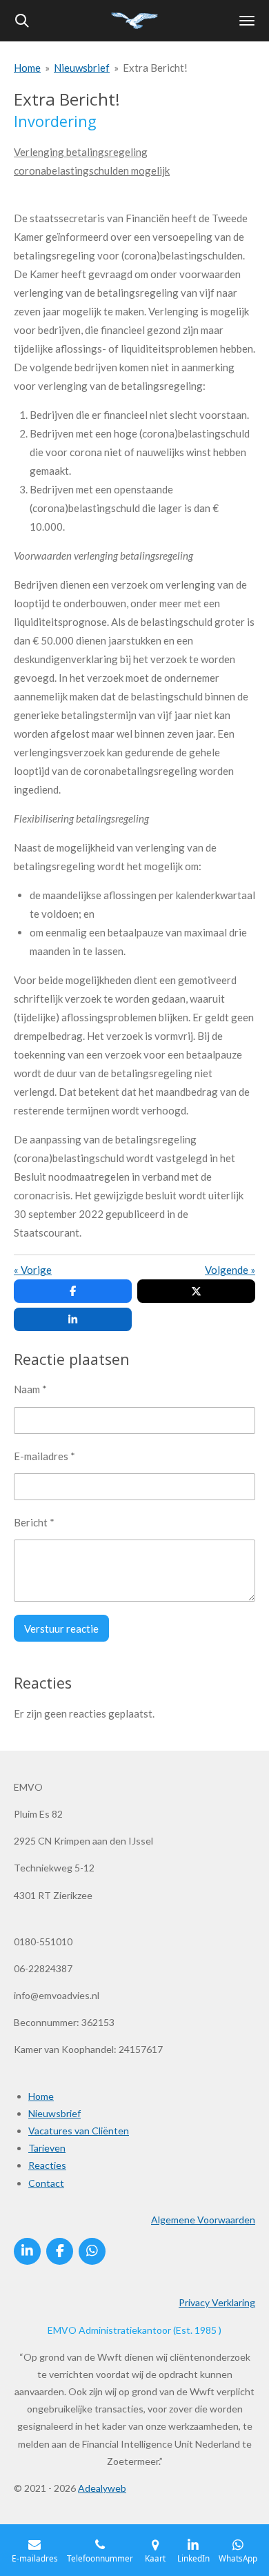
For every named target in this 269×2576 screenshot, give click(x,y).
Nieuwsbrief (82, 68)
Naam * (30, 1389)
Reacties (47, 2165)
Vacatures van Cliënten (79, 2131)
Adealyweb (102, 2488)
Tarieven (47, 2148)
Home (27, 68)
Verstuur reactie (61, 1629)
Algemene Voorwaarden (203, 2220)
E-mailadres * (44, 1456)
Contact (46, 2183)
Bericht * (34, 1522)
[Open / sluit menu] (247, 21)
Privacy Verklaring (217, 2302)
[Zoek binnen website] (22, 21)
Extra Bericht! (155, 68)
